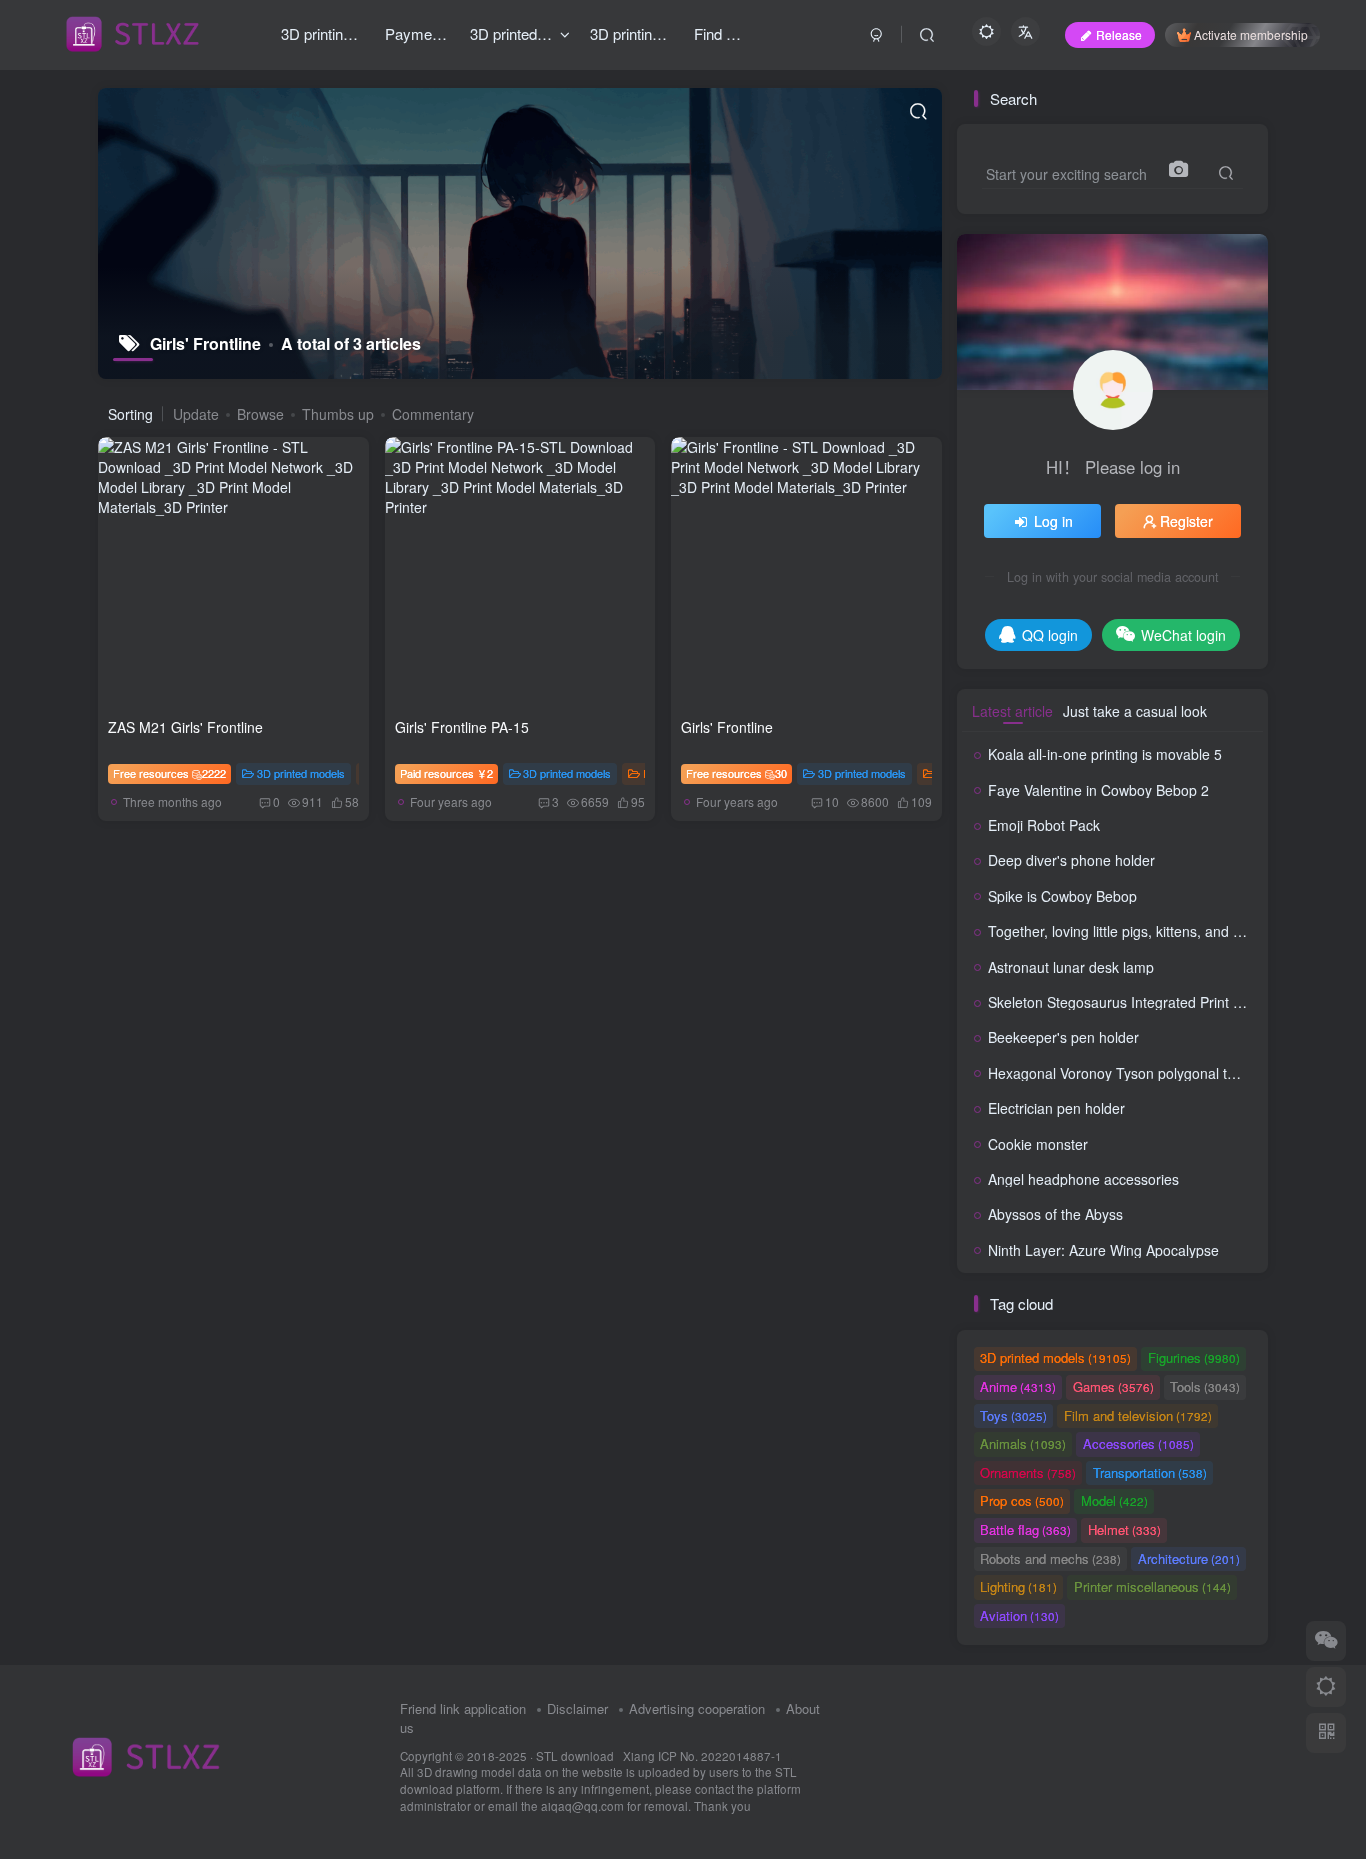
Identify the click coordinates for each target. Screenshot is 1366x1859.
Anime (1018, 1386)
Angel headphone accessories (1083, 1179)
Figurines (1194, 1357)
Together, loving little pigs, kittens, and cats (1123, 931)
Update (196, 414)
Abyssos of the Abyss (1055, 1214)
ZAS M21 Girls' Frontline (185, 727)
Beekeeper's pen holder (1063, 1037)
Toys (1013, 1415)
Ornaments (1028, 1472)
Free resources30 (736, 773)
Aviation (1019, 1615)
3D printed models (301, 773)
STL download (576, 1756)
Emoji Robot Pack (1044, 825)
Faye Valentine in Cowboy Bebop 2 (1098, 790)
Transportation (1150, 1472)
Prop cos (1022, 1500)
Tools (1205, 1386)
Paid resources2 (446, 773)
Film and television (1138, 1415)
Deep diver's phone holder (1071, 860)
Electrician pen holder (1056, 1108)
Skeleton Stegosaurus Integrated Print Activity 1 (1138, 1002)
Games (1113, 1386)
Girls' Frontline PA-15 (462, 727)
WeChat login (1183, 635)
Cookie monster (1038, 1144)
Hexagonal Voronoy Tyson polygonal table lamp (1138, 1073)
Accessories (1138, 1443)
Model (1114, 1500)
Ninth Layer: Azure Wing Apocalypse (1103, 1250)
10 (832, 801)
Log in (1053, 521)
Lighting (1018, 1586)
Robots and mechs (1050, 1558)
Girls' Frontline (727, 727)
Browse (260, 414)
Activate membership (1251, 34)
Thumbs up (338, 414)
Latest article (1012, 711)
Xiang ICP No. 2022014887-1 (702, 1756)
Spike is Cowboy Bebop (1062, 896)
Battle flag (1025, 1529)
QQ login (1050, 635)
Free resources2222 (169, 773)
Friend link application (463, 1708)
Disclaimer (577, 1708)
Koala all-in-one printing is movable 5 (1105, 754)
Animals (1023, 1443)
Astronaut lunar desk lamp (1071, 967)
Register (1186, 521)
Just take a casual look (1135, 711)
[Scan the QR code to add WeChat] (1326, 1641)
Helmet (1124, 1529)
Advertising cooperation (697, 1708)
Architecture (1189, 1558)
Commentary (433, 414)
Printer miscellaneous (1152, 1586)
